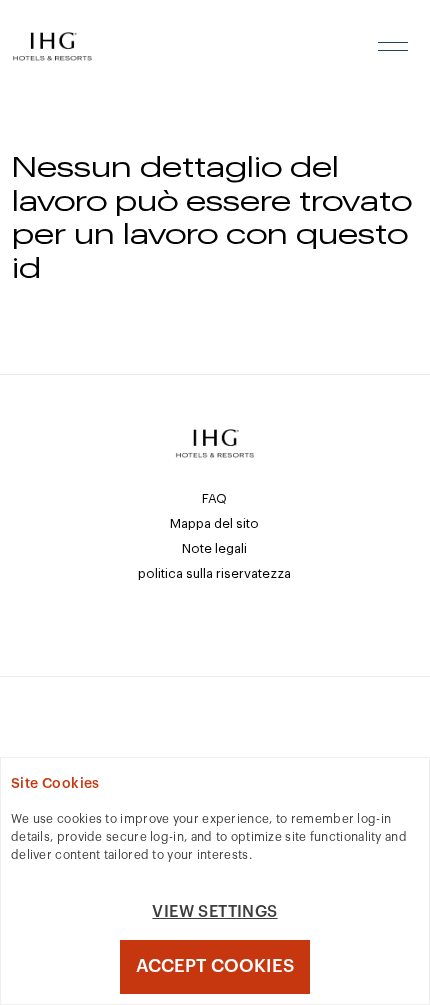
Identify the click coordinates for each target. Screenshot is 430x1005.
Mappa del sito (214, 523)
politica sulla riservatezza (214, 573)
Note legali (214, 548)
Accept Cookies (215, 966)
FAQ (214, 498)
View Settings (214, 912)
